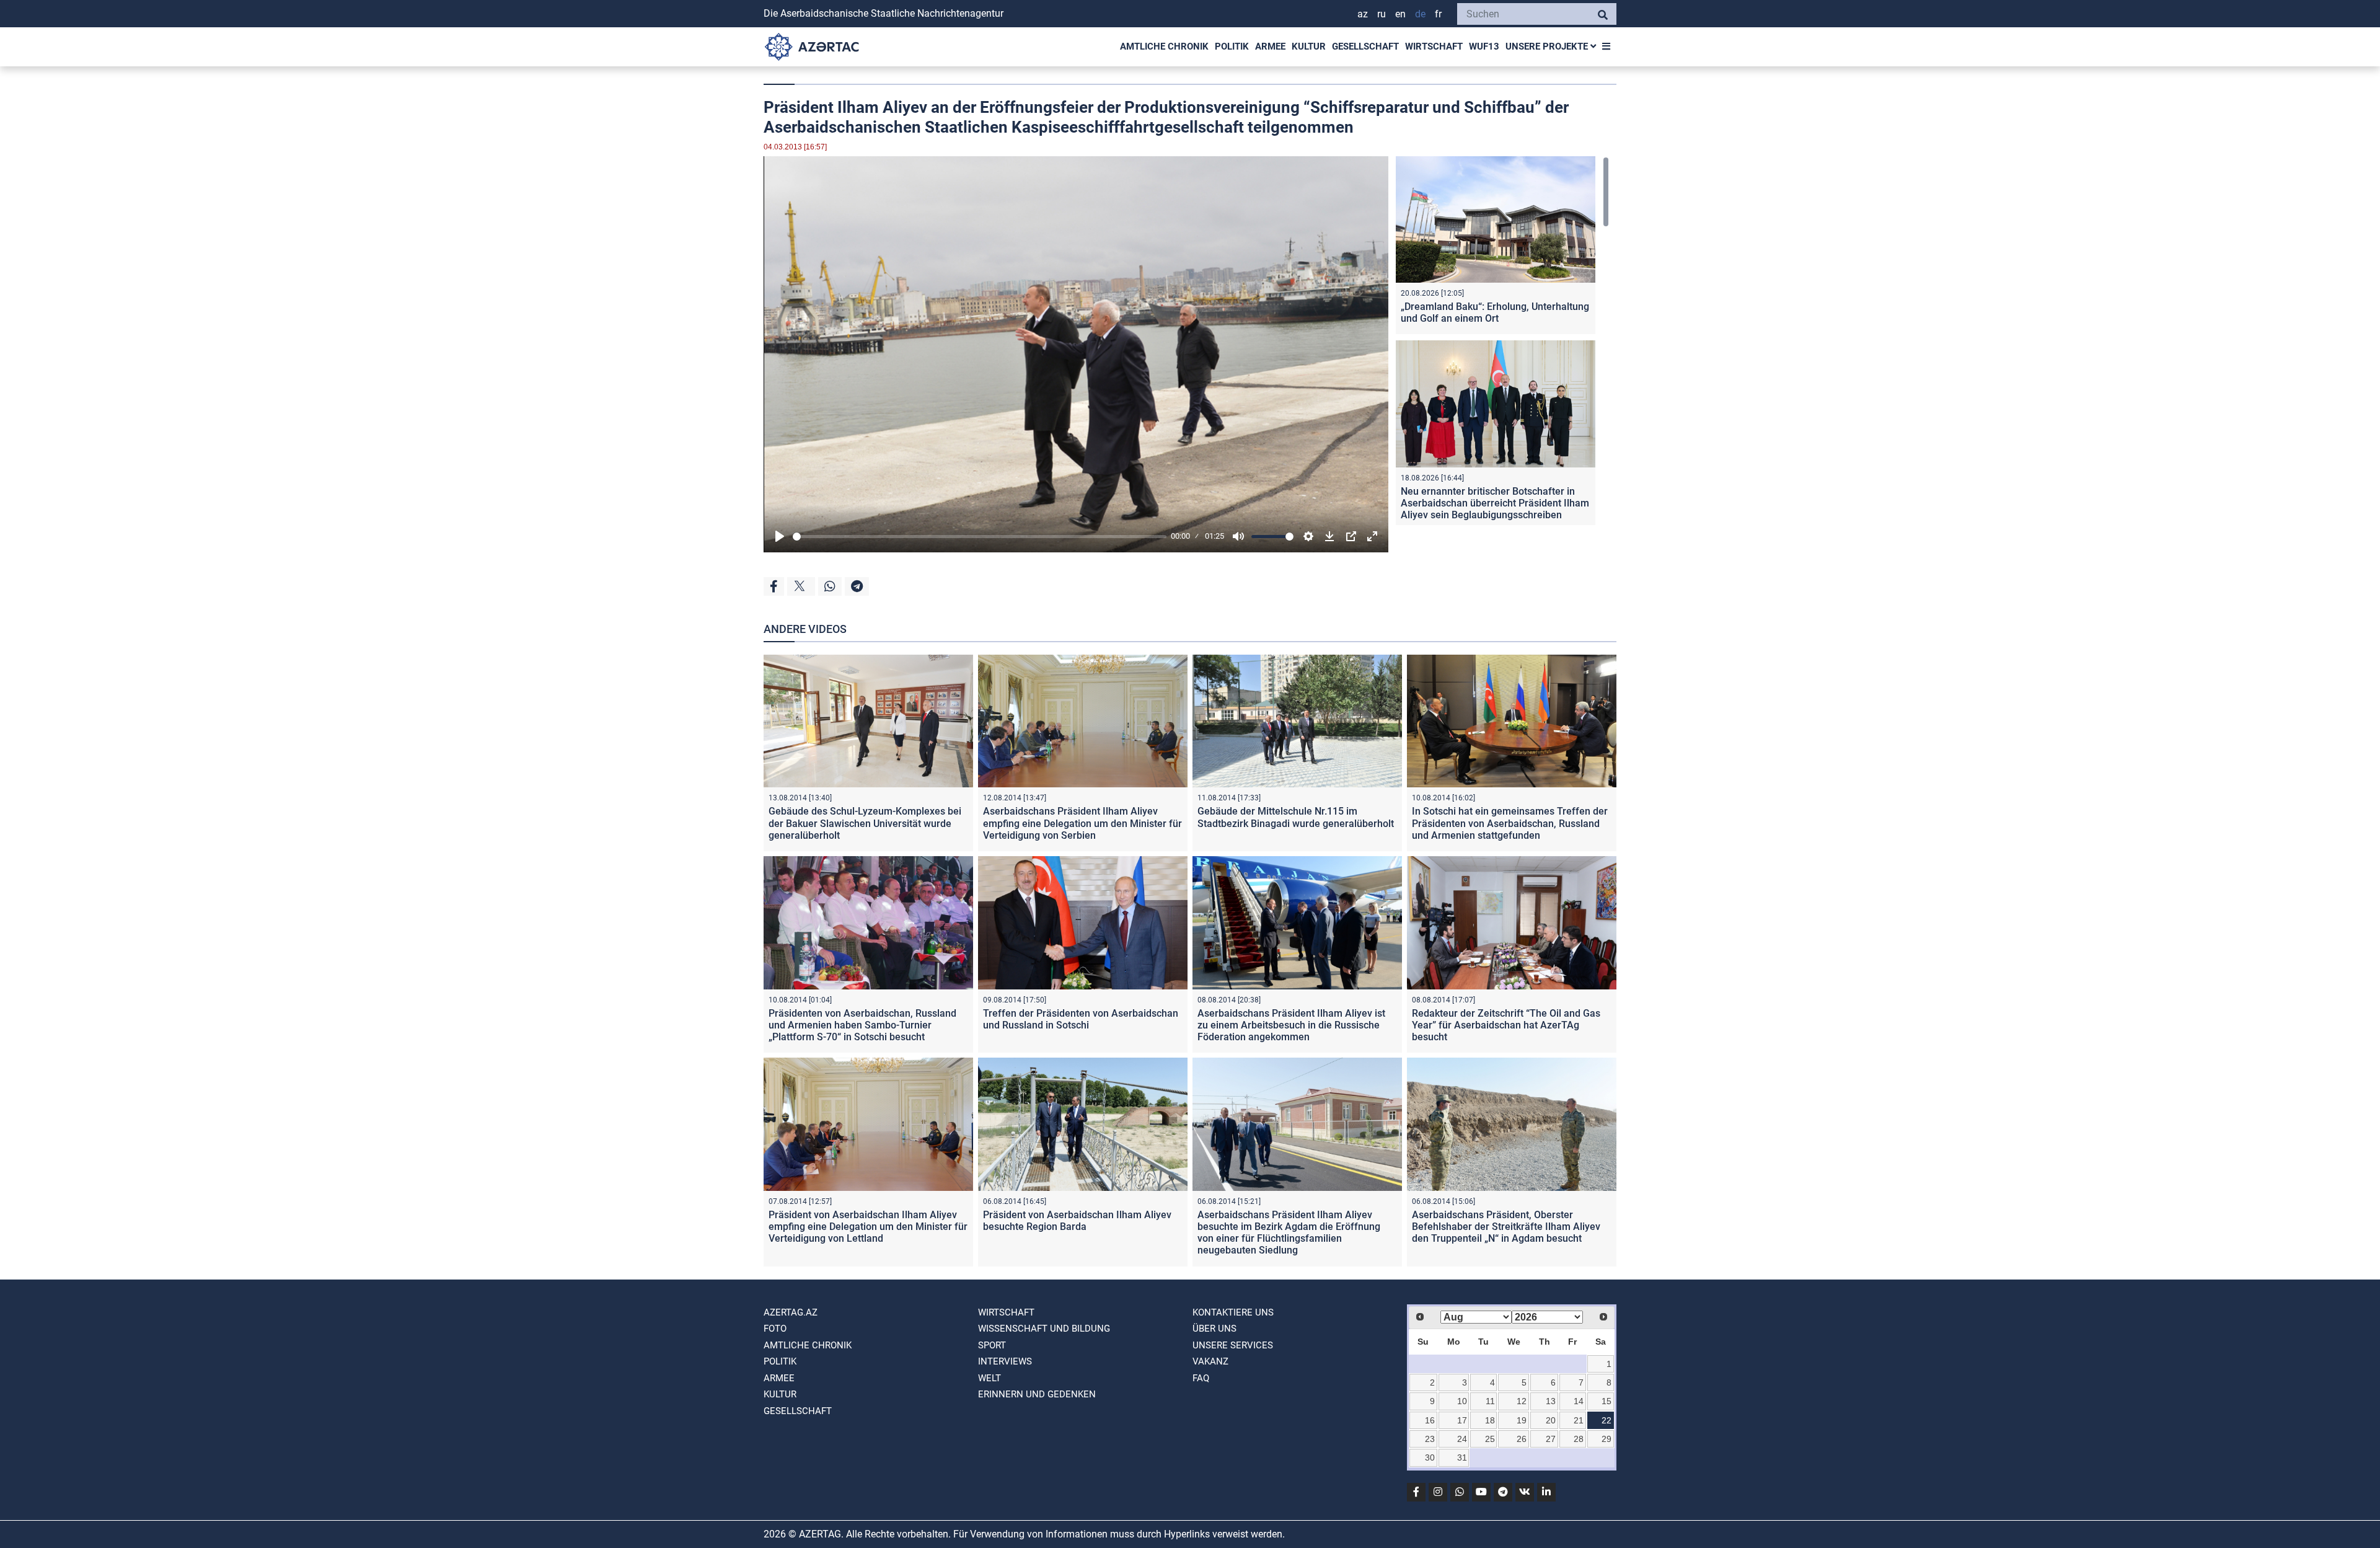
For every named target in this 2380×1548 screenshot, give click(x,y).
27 (1551, 1439)
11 (1490, 1401)
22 (1606, 1420)
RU (1382, 14)
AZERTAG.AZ (791, 1312)
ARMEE (1270, 46)
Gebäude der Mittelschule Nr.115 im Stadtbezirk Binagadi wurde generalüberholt (1296, 817)
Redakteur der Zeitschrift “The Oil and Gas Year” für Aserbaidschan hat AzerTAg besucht (1506, 1025)
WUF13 (1484, 46)
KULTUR (1309, 46)
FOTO (775, 1329)
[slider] (980, 537)
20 (1551, 1420)
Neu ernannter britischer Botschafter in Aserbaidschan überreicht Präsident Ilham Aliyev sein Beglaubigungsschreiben (1495, 503)
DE (1420, 14)
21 (1579, 1420)
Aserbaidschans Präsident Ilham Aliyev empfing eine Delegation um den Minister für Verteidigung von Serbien (1082, 823)
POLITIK (1232, 46)
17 (1462, 1420)
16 (1430, 1420)
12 (1522, 1401)
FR (1438, 14)
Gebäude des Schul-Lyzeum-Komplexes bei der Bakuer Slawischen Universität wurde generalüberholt (865, 823)
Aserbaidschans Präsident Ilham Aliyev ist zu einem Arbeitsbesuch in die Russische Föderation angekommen (1291, 1025)
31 (1462, 1457)
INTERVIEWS (1005, 1361)
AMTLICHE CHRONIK (1164, 46)
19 (1522, 1420)
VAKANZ (1210, 1361)
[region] (1502, 341)
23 (1430, 1439)
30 (1430, 1457)
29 (1606, 1439)
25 (1490, 1439)
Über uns (1214, 1329)
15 (1606, 1401)
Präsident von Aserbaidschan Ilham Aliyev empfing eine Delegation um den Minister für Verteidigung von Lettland (868, 1227)
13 (1551, 1401)
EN (1400, 14)
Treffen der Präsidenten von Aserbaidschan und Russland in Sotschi (1081, 1019)
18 (1490, 1420)
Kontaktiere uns (1233, 1312)
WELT (989, 1378)
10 (1462, 1401)
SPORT (992, 1345)
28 (1579, 1439)
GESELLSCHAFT (1365, 46)
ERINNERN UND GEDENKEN (1037, 1394)
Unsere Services (1233, 1345)
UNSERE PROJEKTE (1548, 46)
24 (1462, 1439)
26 (1522, 1439)
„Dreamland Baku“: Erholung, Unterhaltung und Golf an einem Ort (1495, 312)
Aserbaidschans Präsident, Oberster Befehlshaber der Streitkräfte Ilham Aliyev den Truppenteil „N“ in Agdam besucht (1506, 1227)
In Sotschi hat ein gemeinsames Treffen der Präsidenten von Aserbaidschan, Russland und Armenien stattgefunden (1510, 823)
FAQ (1201, 1378)
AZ (1363, 14)
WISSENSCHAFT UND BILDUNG (1044, 1329)
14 (1579, 1401)
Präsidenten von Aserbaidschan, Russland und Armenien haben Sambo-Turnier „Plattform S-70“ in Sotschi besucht (862, 1025)
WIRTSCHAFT (1434, 46)
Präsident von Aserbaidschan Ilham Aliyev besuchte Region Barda (1077, 1221)
